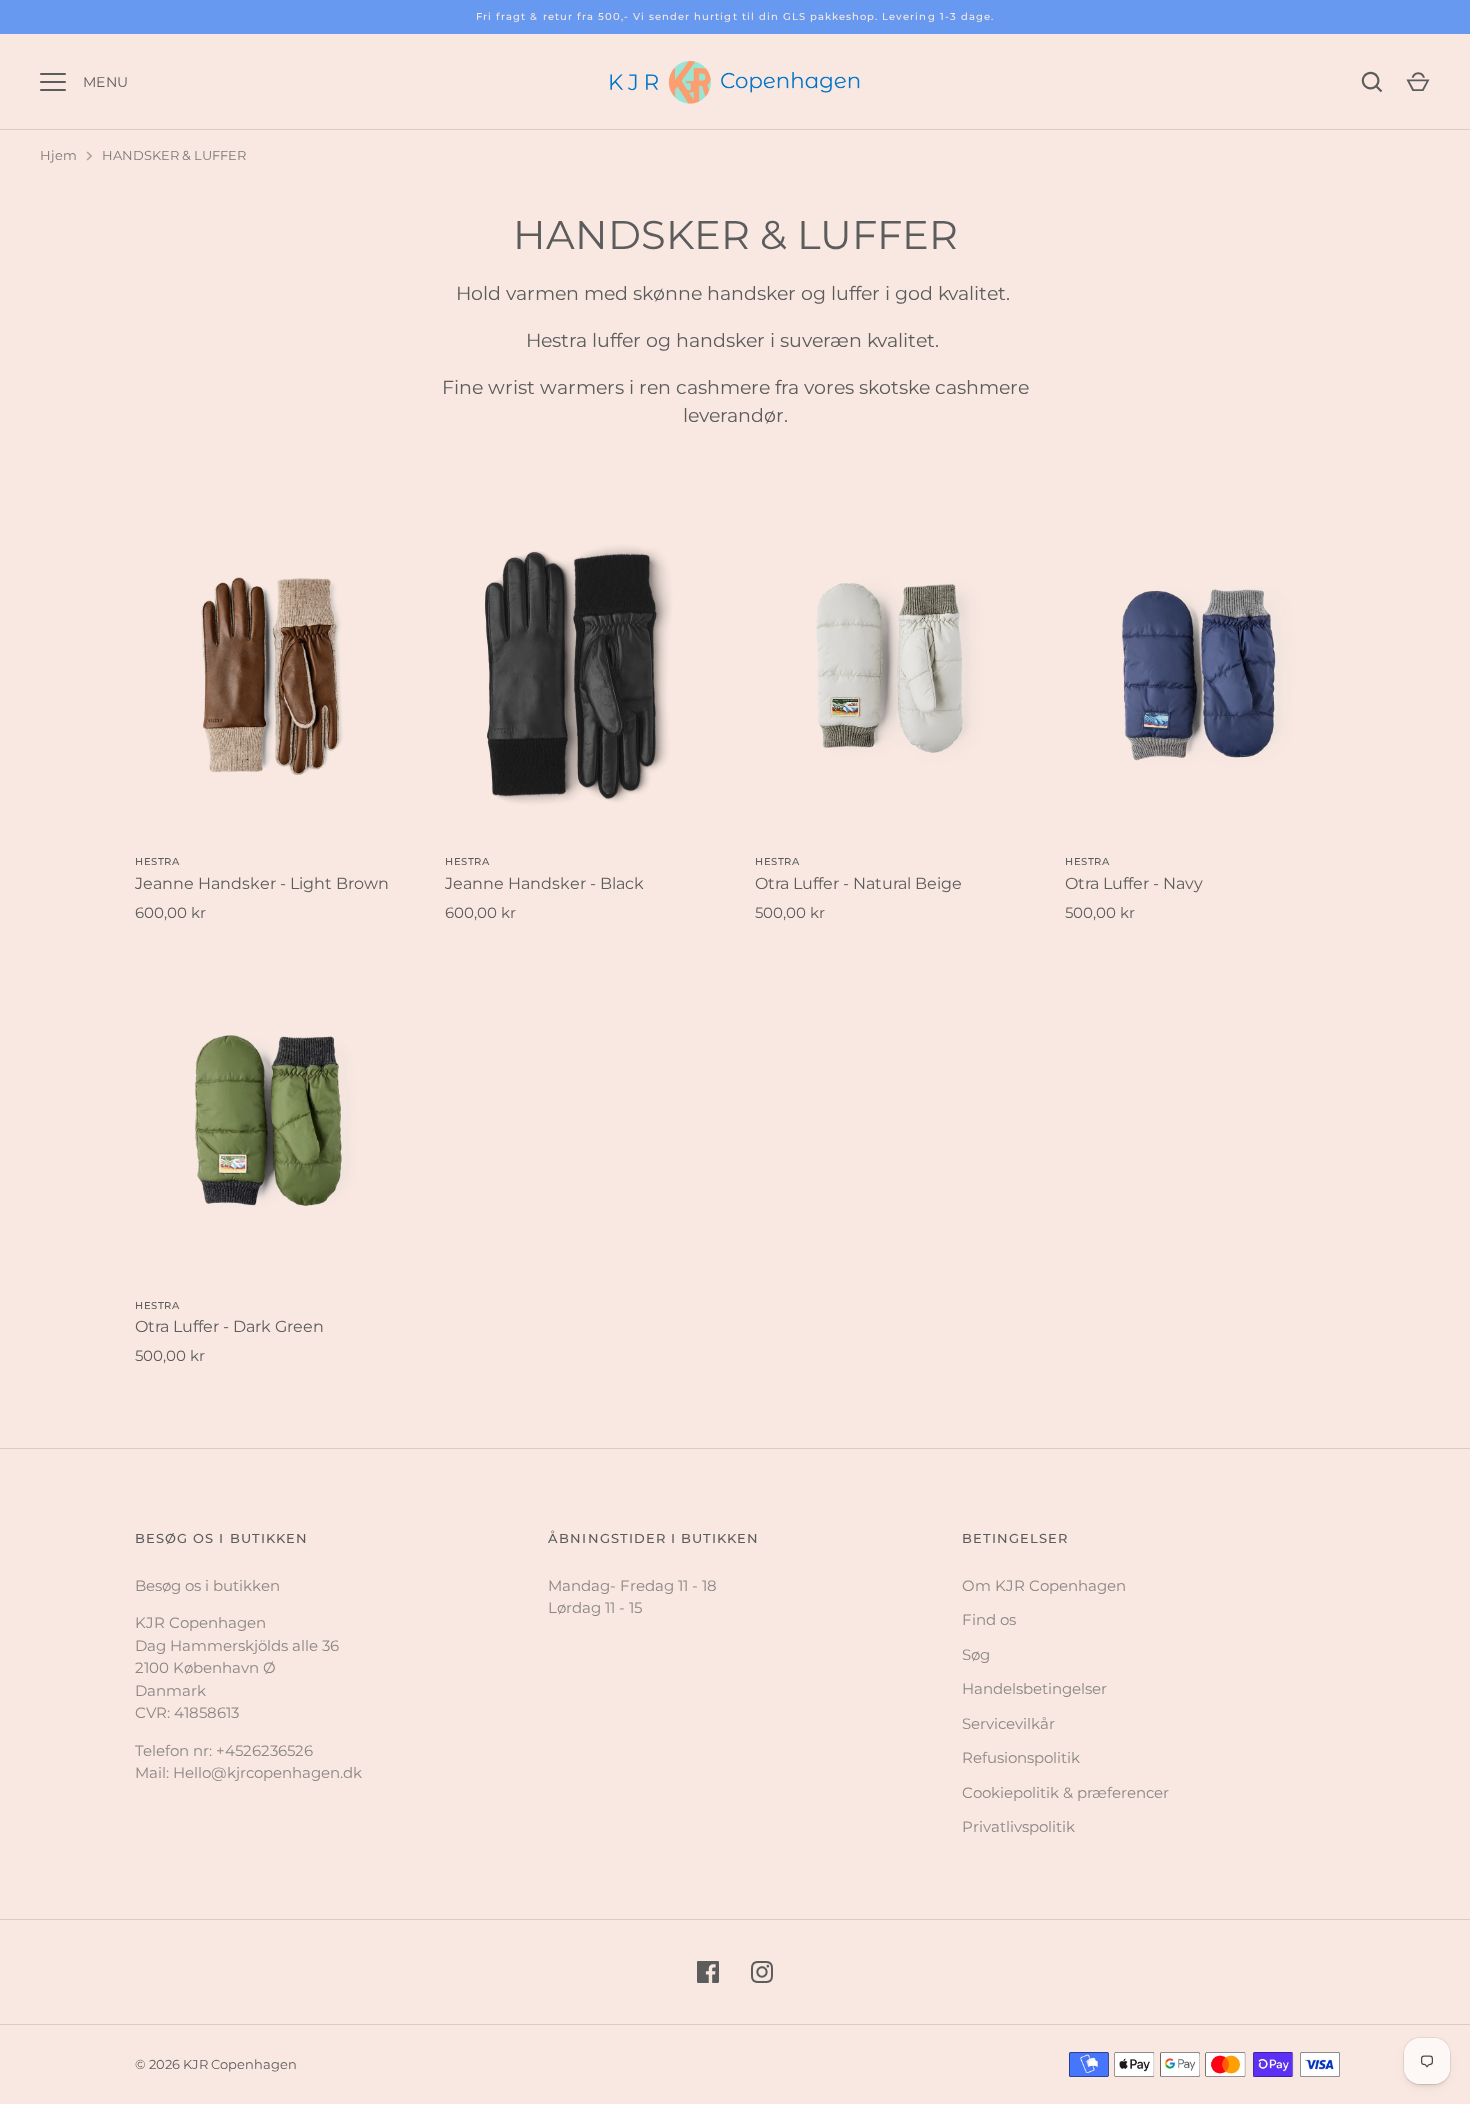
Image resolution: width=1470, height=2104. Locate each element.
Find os (989, 1619)
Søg (976, 1654)
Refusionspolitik (1021, 1757)
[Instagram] (762, 1972)
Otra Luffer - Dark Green (229, 1326)
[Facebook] (708, 1972)
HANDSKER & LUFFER (174, 155)
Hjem (58, 155)
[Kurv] (1418, 82)
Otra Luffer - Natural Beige (858, 883)
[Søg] (1372, 82)
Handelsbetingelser (1034, 1688)
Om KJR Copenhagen (1044, 1585)
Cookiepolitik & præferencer (1065, 1792)
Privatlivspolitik (1018, 1826)
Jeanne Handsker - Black (544, 883)
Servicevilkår (1008, 1723)
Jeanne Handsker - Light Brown (262, 883)
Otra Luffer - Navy (1134, 883)
